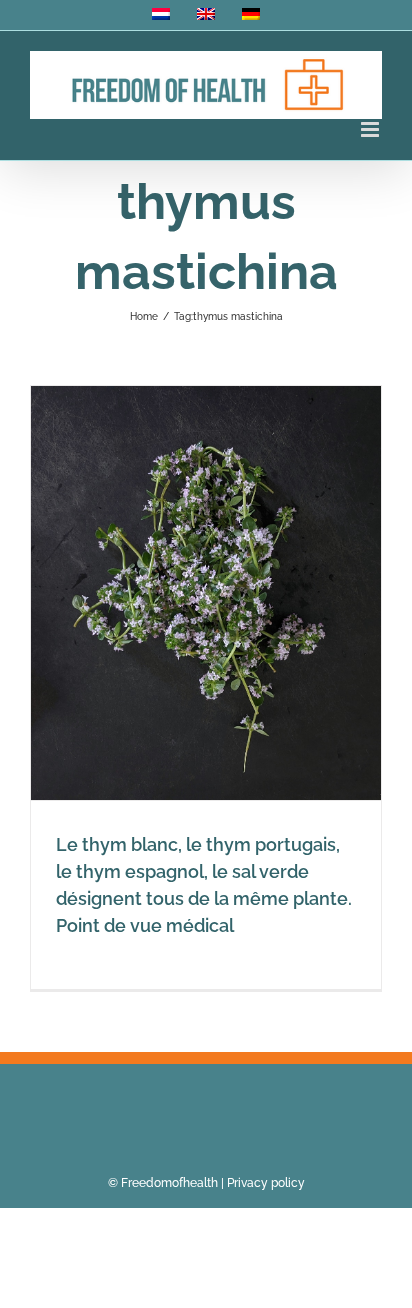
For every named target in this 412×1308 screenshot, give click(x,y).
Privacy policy (266, 1183)
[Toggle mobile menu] (371, 129)
